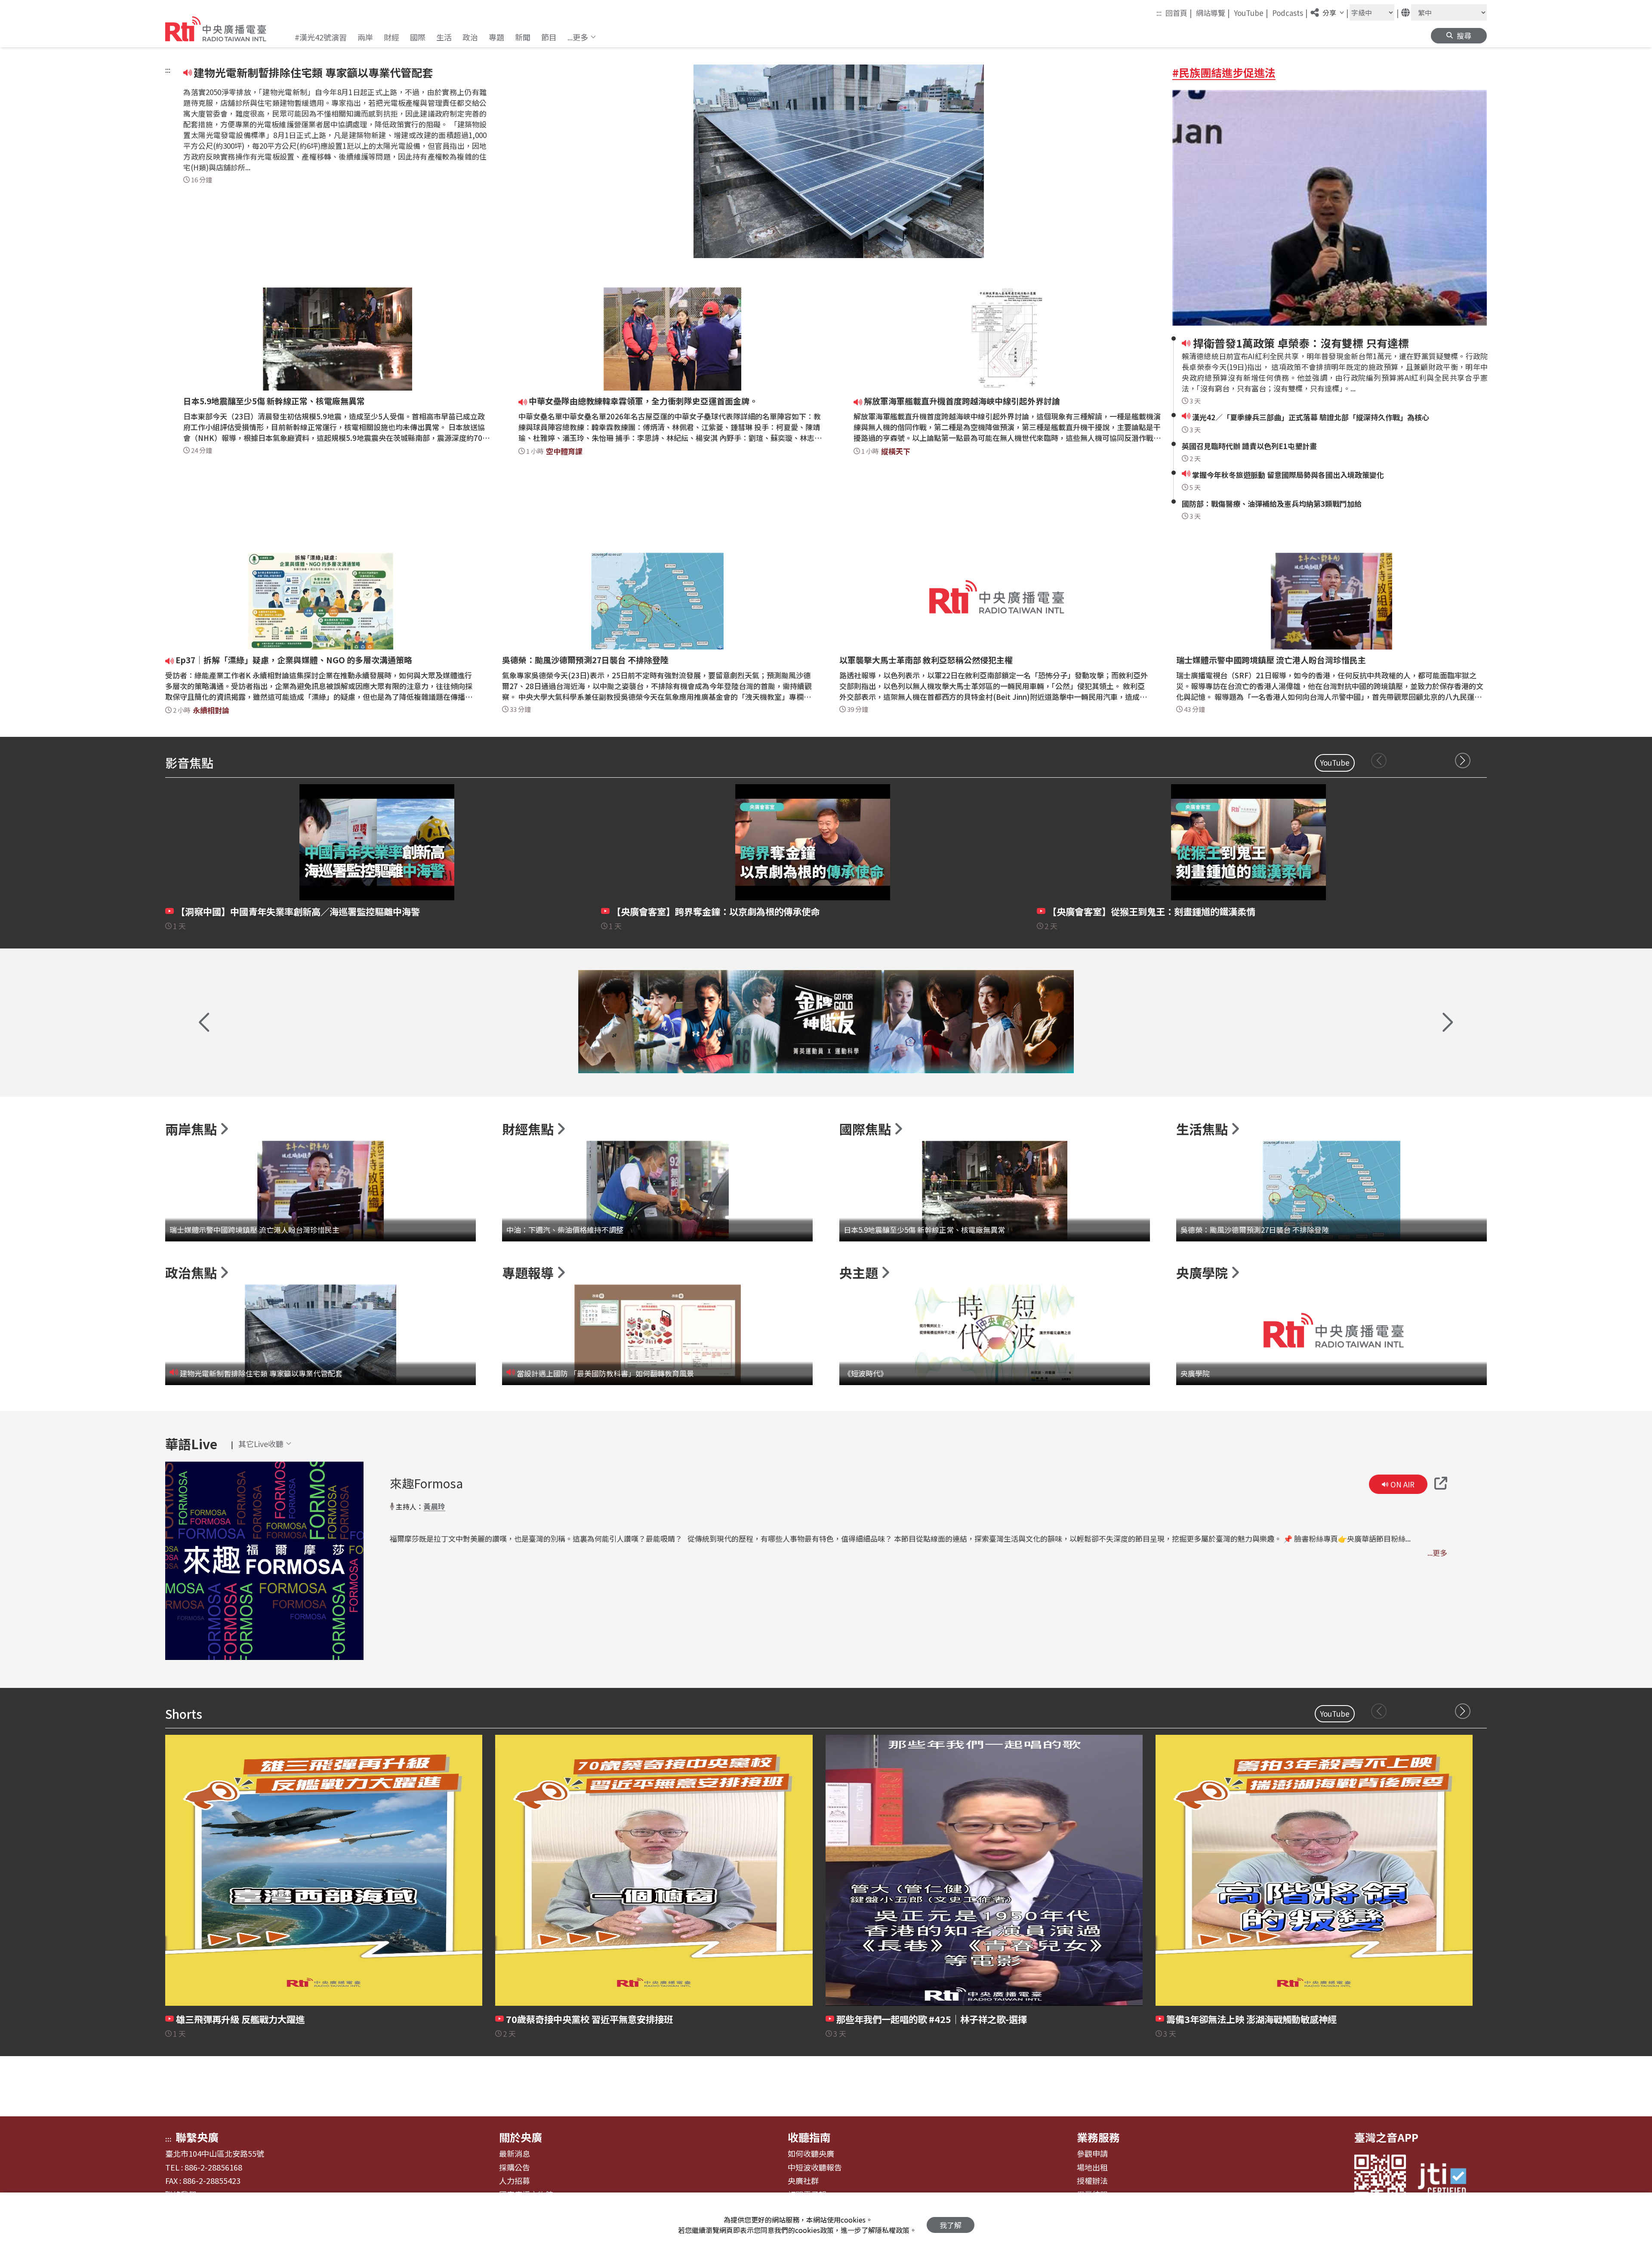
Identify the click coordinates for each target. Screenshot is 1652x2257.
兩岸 (365, 37)
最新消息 (515, 2154)
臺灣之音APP (1386, 2137)
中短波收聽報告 (815, 2168)
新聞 (523, 37)
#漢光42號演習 (321, 37)
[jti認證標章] (1447, 2180)
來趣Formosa (426, 1483)
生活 (444, 37)
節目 (549, 37)
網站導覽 (1213, 12)
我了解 (951, 2225)
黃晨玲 (434, 1506)
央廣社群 (803, 2181)
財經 (391, 37)
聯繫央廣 (197, 2137)
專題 (496, 37)
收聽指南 (809, 2137)
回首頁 (1179, 12)
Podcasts (1290, 12)
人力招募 (515, 2181)
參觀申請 (1092, 2154)
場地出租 (1092, 2168)
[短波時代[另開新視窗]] (826, 1022)
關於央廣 (521, 2137)
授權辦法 (1092, 2181)
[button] (582, 37)
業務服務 (1098, 2137)
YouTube (1251, 12)
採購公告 (515, 2168)
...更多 (1437, 1553)
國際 (418, 37)
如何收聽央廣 (811, 2154)
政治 (470, 37)
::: (1159, 13)
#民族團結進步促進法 (1224, 72)
